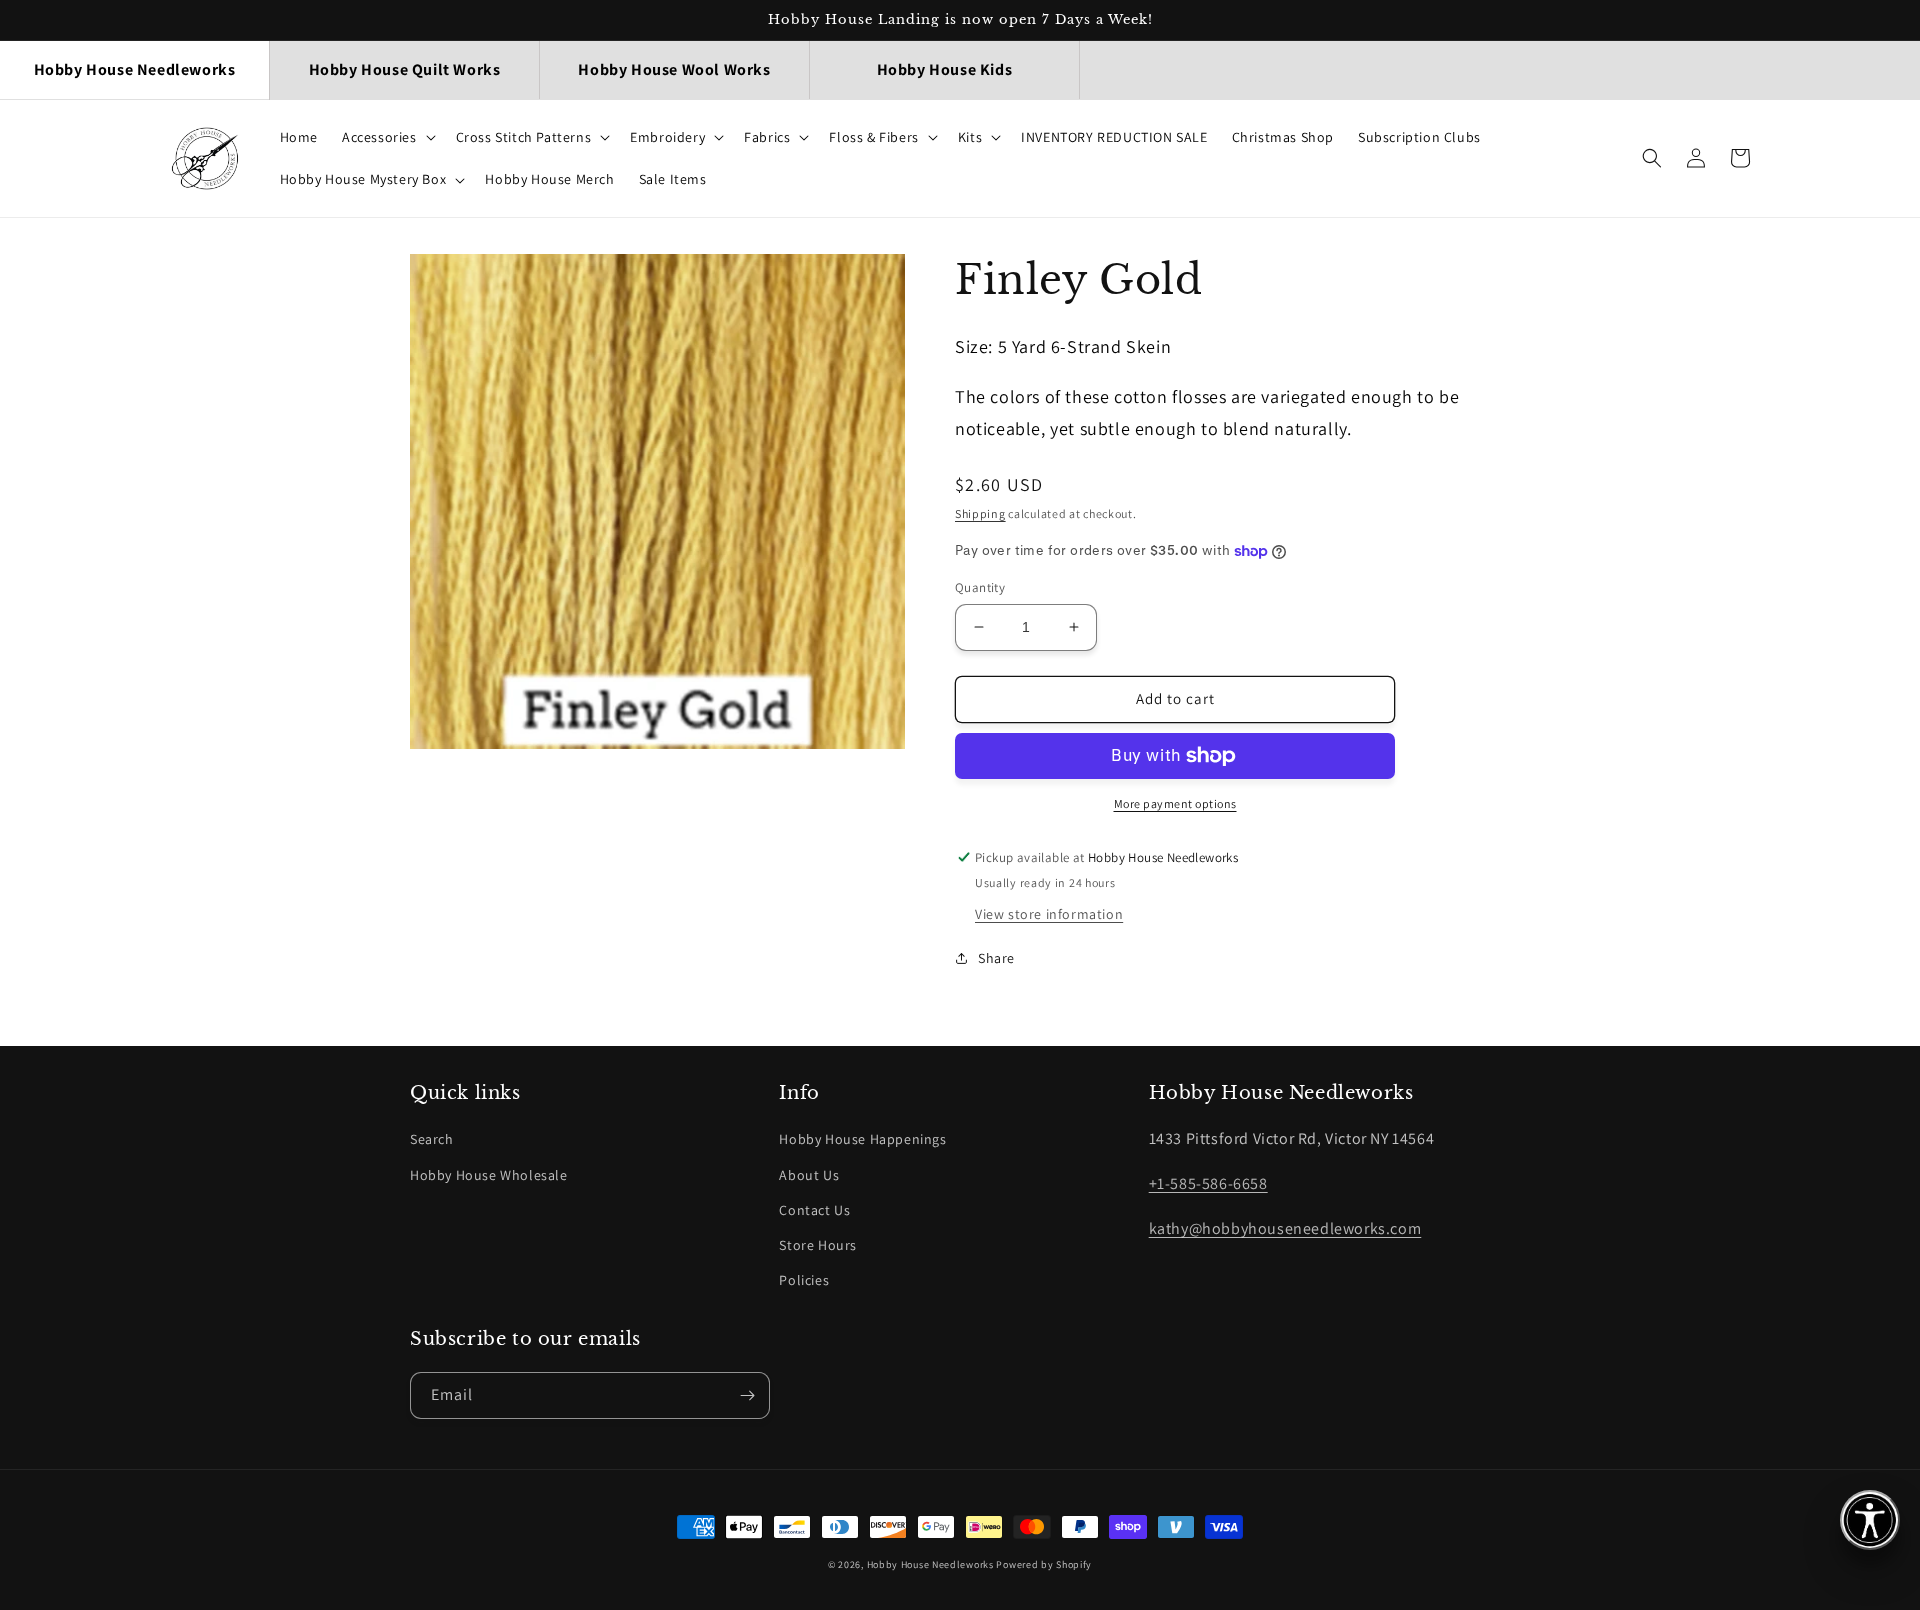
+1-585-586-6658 (1208, 1183)
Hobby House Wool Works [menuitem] (674, 69)
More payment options (1175, 803)
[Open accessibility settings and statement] (1870, 1520)
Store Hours (818, 1245)
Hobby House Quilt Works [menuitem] (405, 69)
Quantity (980, 587)
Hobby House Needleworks (930, 1564)
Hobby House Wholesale (489, 1175)
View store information (1049, 914)
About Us (809, 1175)
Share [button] (996, 958)
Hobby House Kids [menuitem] (945, 69)
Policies (804, 1280)
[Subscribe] (747, 1395)
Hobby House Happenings (862, 1139)
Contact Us (814, 1210)
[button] (387, 137)
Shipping (980, 513)
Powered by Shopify (1044, 1564)
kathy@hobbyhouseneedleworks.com (1285, 1228)
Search (432, 1139)
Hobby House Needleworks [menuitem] (135, 69)
